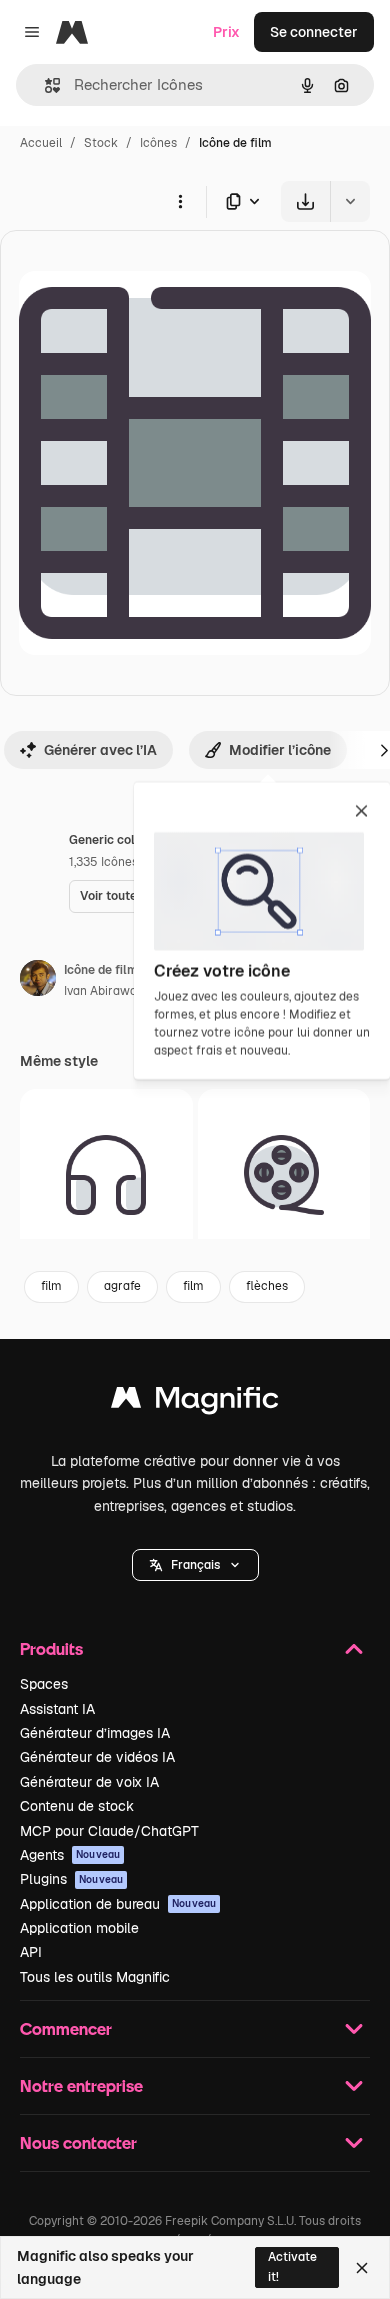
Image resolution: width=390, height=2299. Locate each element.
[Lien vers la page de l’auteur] (38, 981)
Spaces (44, 1684)
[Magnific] (195, 1402)
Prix (226, 32)
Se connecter (314, 32)
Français (195, 1565)
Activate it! (292, 2266)
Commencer (66, 2028)
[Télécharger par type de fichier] (244, 201)
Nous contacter (78, 2142)
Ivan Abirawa (100, 991)
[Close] (362, 2268)
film (51, 1286)
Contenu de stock (77, 1806)
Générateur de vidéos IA (97, 1757)
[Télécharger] (305, 201)
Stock (101, 143)
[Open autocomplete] (44, 85)
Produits (51, 1648)
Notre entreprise (81, 2085)
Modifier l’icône (280, 750)
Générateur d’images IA (95, 1733)
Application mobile (79, 1928)
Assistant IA (57, 1709)
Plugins (71, 1879)
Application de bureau (118, 1904)
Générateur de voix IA (89, 1782)
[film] (284, 1175)
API (31, 1952)
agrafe (122, 1286)
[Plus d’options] (180, 201)
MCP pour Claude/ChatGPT (109, 1831)
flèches (267, 1286)
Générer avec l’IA (100, 750)
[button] (195, 1565)
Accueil (41, 143)
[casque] (106, 1175)
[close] (361, 812)
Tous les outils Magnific (95, 1977)
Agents (70, 1855)
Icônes (158, 143)
